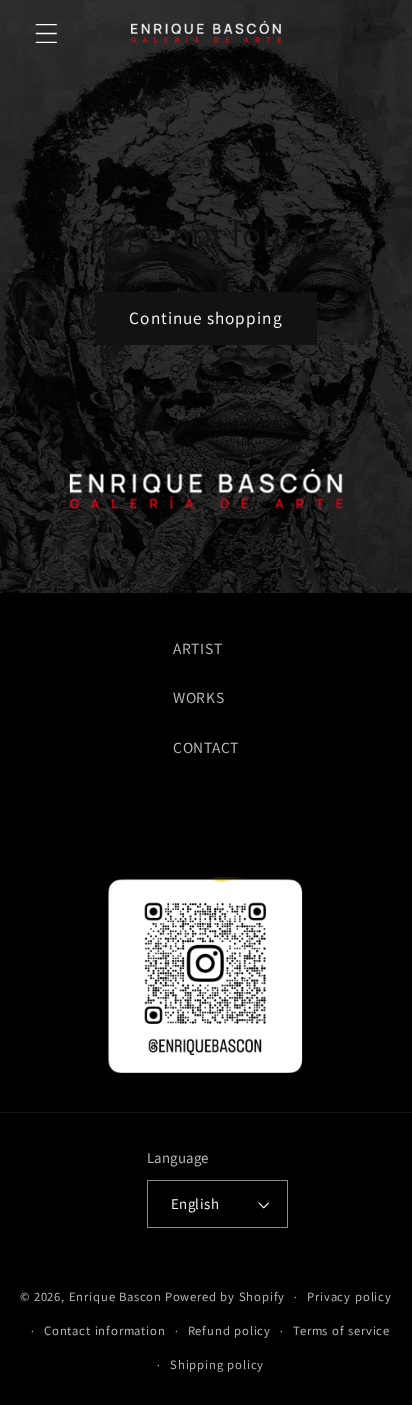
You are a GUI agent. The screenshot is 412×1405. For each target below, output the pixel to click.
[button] (46, 33)
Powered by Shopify (225, 1296)
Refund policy (229, 1330)
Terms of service (341, 1330)
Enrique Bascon (115, 1296)
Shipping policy (217, 1364)
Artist (197, 648)
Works (198, 697)
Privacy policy (349, 1296)
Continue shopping (206, 317)
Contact (206, 747)
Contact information (104, 1330)
